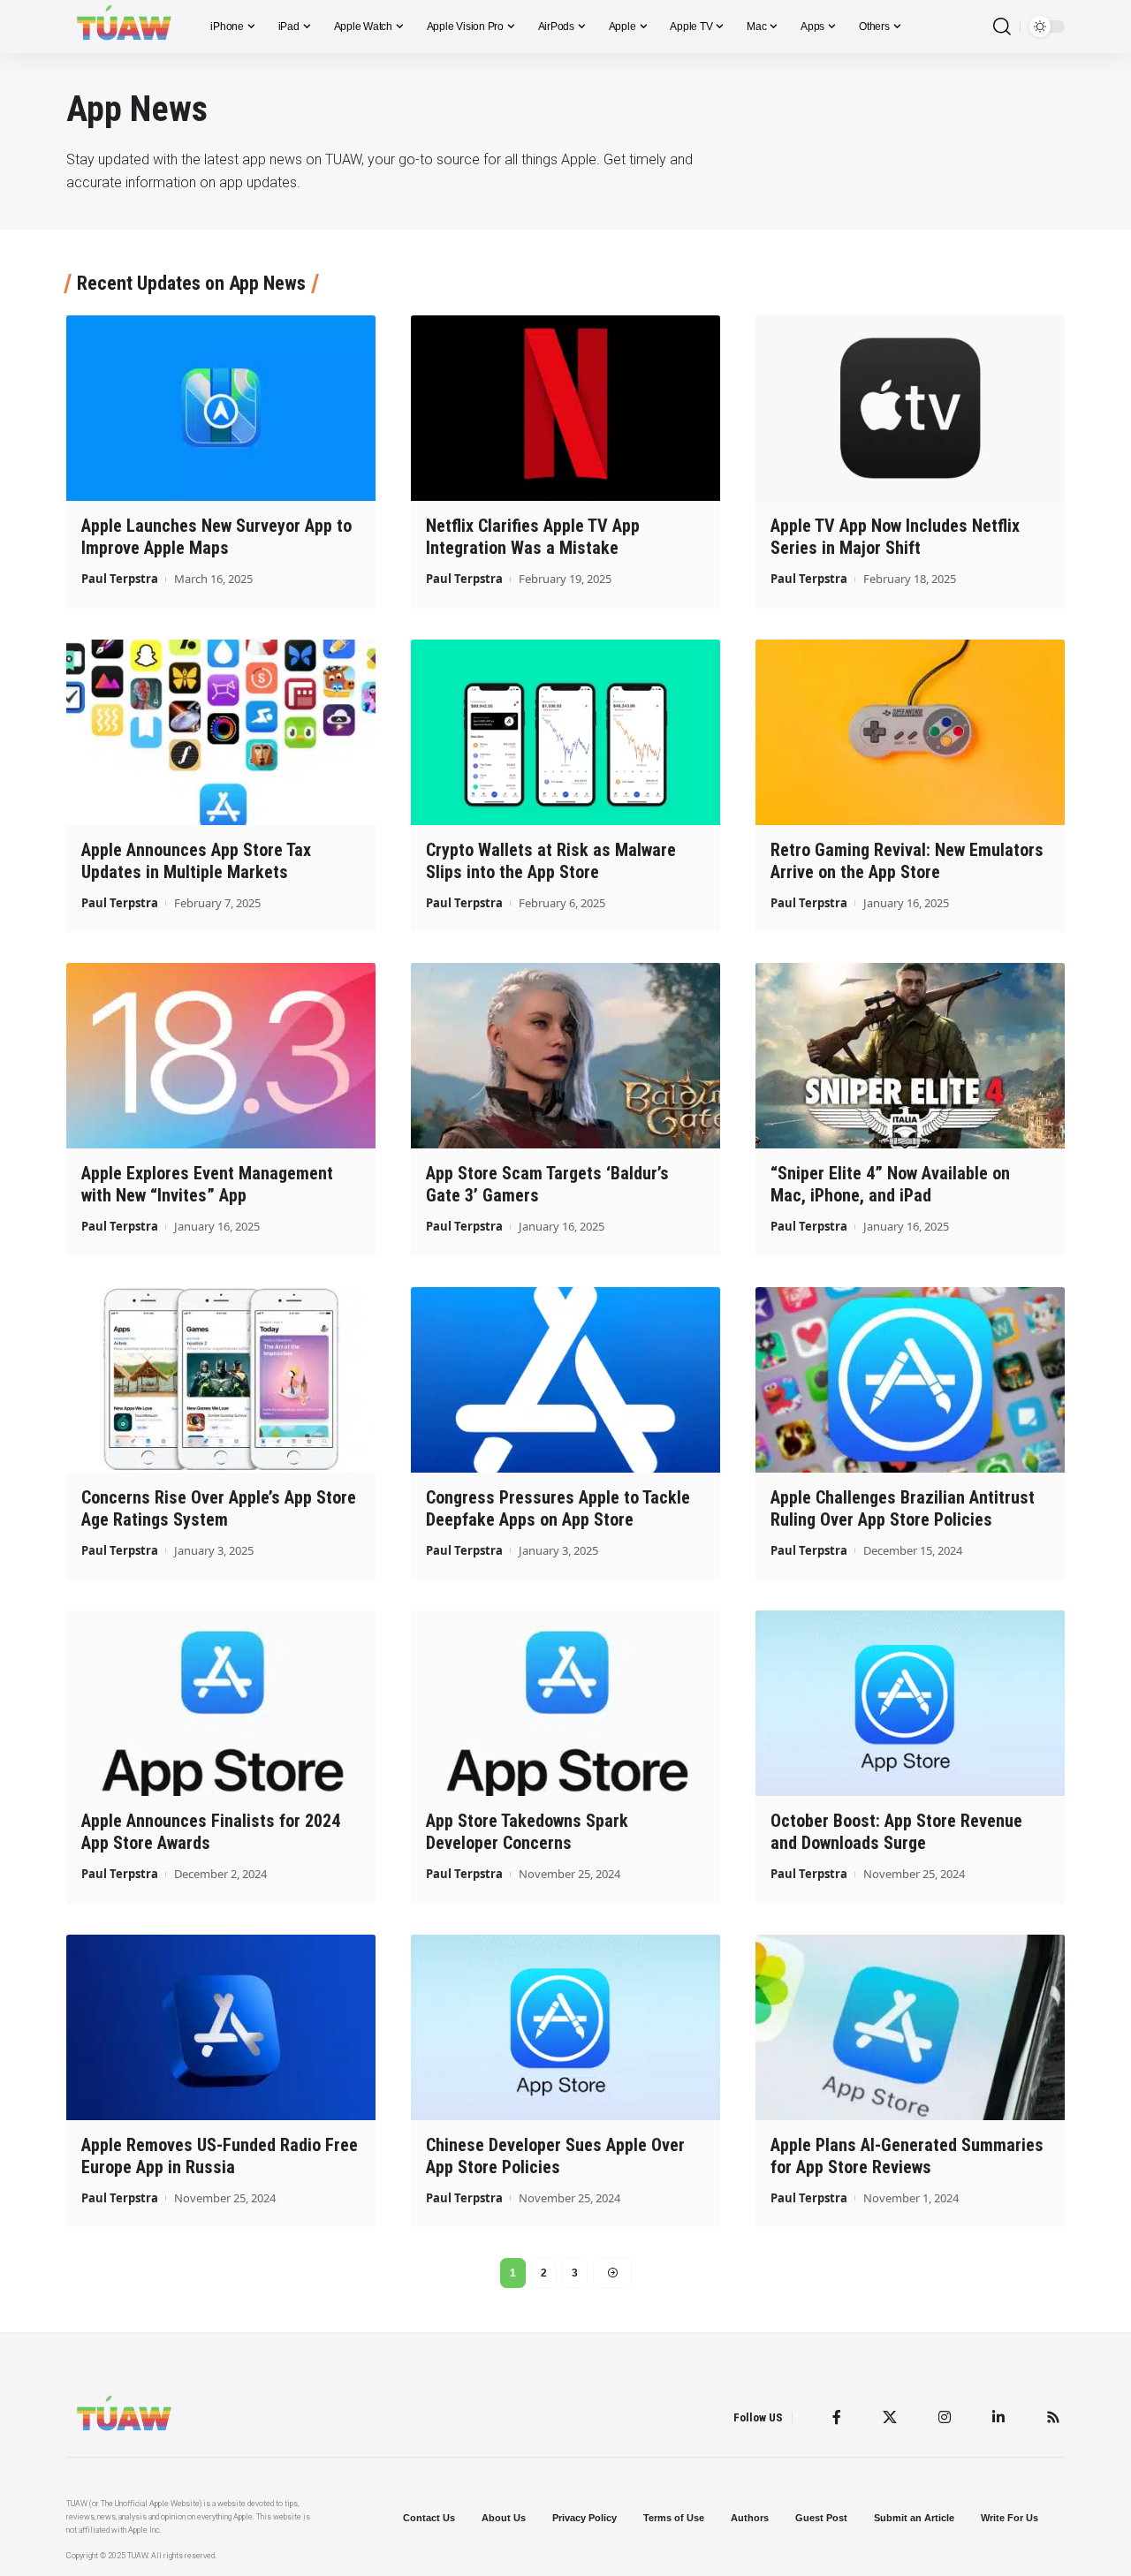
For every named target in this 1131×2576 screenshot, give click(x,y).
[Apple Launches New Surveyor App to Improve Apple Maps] (221, 408)
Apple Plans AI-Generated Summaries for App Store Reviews (907, 2156)
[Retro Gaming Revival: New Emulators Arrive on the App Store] (910, 732)
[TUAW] (124, 27)
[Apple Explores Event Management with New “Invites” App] (221, 1056)
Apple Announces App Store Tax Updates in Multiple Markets (196, 861)
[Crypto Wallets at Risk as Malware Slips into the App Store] (565, 732)
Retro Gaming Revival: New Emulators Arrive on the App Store (907, 861)
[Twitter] (890, 2417)
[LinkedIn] (998, 2417)
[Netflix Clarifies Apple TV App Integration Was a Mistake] (565, 408)
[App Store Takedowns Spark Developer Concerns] (565, 1703)
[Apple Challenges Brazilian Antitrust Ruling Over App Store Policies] (910, 1380)
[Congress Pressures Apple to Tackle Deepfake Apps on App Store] (565, 1380)
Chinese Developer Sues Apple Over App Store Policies (555, 2156)
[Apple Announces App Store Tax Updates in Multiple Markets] (221, 732)
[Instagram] (945, 2417)
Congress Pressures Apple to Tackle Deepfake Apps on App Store (558, 1508)
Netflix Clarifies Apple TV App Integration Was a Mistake (533, 537)
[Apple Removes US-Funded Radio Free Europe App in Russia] (221, 2027)
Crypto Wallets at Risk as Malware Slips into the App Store (551, 861)
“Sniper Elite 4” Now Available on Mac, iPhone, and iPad (890, 1184)
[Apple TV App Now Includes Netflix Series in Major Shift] (910, 408)
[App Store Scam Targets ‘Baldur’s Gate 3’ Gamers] (565, 1056)
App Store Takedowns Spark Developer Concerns (527, 1832)
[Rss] (1053, 2417)
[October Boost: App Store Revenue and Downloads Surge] (910, 1703)
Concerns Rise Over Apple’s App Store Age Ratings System (219, 1508)
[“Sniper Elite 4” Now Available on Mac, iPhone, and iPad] (910, 1056)
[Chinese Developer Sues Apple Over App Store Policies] (565, 2027)
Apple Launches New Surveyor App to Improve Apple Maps (216, 537)
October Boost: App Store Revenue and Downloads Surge (896, 1832)
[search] (1002, 27)
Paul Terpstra (120, 579)
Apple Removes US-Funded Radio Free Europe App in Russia (220, 2156)
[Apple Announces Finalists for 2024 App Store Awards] (221, 1703)
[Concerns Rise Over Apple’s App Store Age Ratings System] (221, 1380)
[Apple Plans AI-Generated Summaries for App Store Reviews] (910, 2027)
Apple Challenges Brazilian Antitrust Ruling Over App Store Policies (903, 1508)
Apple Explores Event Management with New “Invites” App (207, 1184)
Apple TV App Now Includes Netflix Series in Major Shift (895, 537)
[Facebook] (837, 2417)
